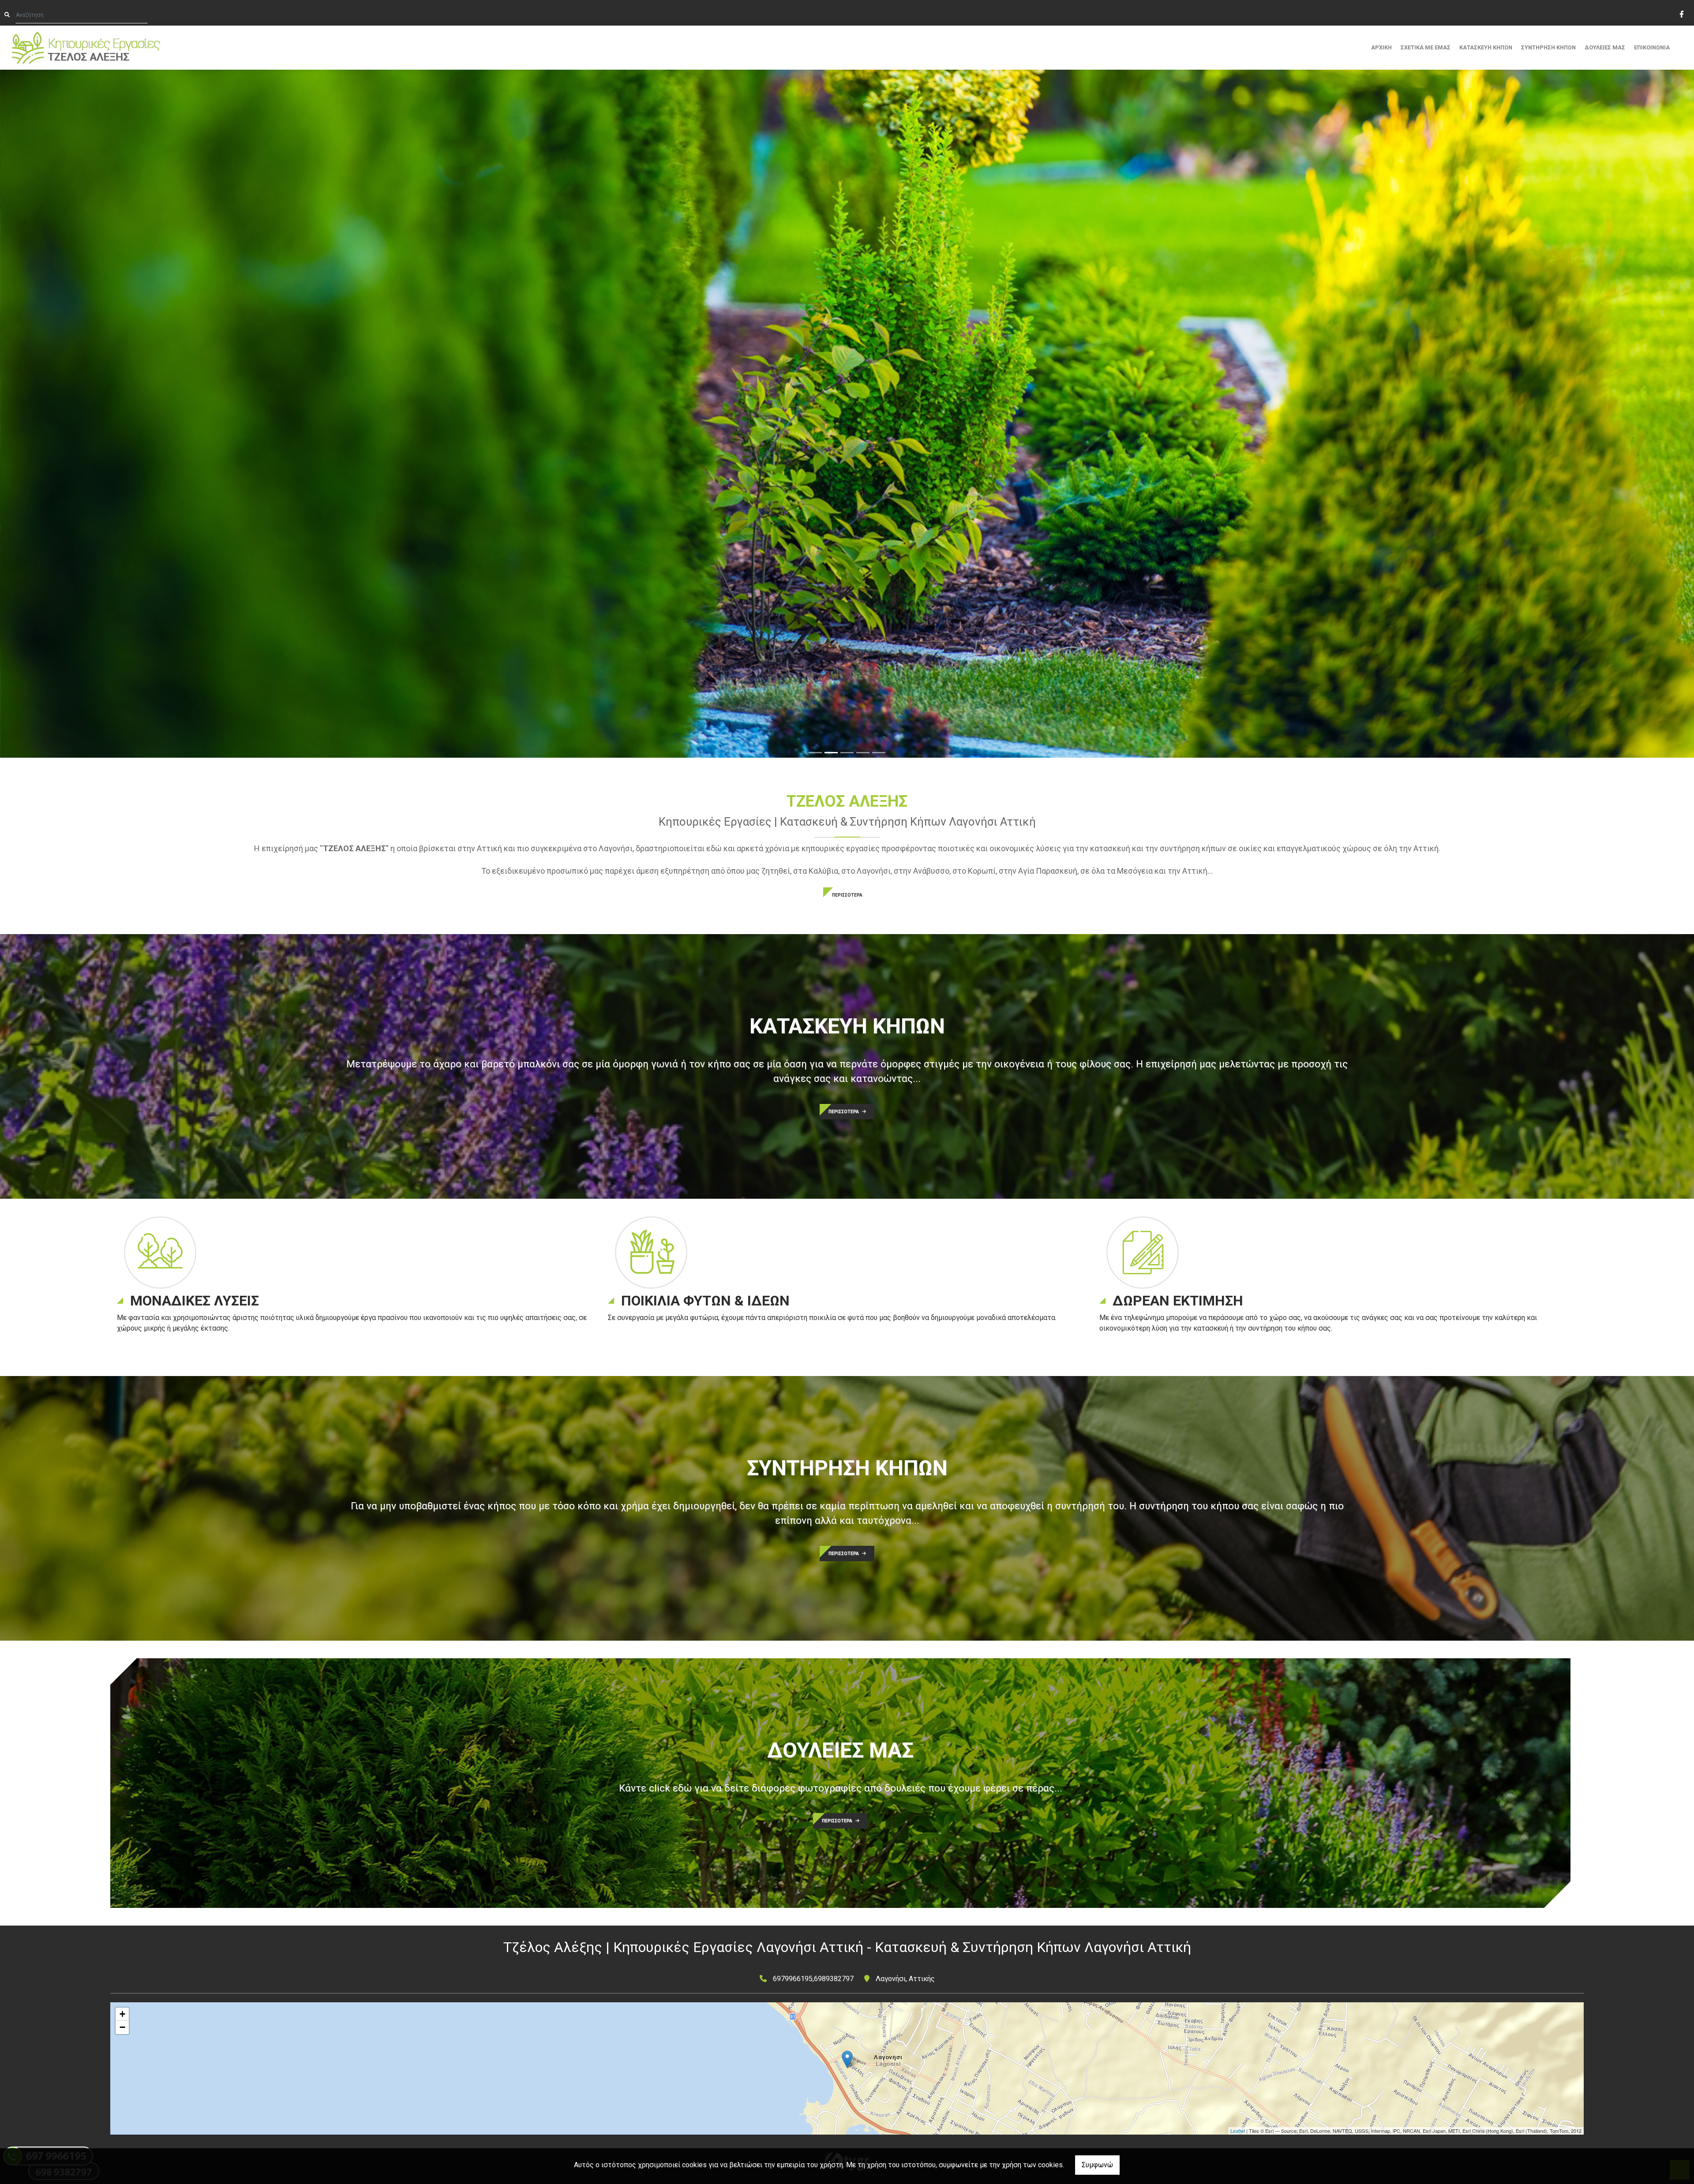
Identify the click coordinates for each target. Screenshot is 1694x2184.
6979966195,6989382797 (813, 1979)
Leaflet (1238, 2131)
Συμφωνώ (1097, 2165)
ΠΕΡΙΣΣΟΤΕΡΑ (847, 895)
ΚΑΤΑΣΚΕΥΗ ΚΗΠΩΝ (1486, 47)
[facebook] (1681, 13)
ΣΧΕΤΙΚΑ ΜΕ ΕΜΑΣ (1426, 47)
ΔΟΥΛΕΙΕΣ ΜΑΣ (1605, 47)
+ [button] (122, 2014)
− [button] (122, 2027)
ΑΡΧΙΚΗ (1381, 47)
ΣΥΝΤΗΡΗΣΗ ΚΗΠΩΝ (1548, 47)
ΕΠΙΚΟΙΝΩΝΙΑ (1652, 47)
